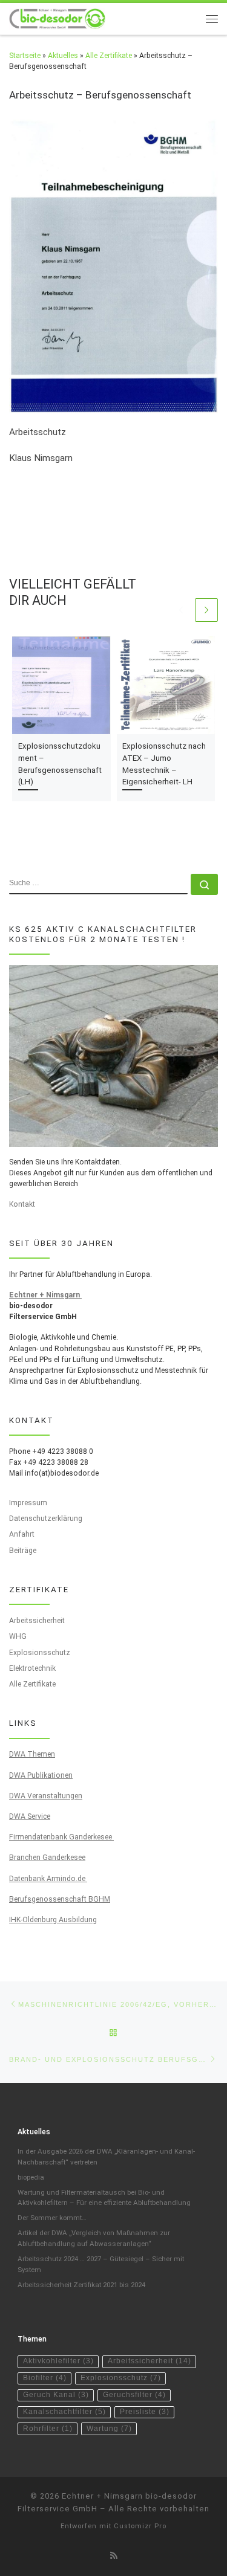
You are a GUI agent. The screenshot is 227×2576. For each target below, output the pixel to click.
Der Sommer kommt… (52, 2218)
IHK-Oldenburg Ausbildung (53, 1920)
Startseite (25, 56)
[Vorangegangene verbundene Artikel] (181, 610)
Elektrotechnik (32, 1668)
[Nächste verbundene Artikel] (206, 610)
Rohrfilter (48, 2429)
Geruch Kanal (56, 2395)
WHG (18, 1636)
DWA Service (30, 1816)
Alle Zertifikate (109, 56)
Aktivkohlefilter (58, 2361)
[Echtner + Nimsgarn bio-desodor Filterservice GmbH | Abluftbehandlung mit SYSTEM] (57, 18)
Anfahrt (22, 1534)
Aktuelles (63, 56)
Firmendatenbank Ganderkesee (61, 1837)
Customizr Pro (140, 2526)
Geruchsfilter (134, 2395)
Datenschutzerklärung (46, 1519)
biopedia (31, 2177)
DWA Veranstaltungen (46, 1796)
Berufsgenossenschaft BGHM (60, 1899)
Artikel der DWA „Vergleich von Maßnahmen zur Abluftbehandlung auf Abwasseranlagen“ (94, 2238)
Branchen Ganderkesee (47, 1858)
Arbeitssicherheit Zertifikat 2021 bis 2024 (81, 2285)
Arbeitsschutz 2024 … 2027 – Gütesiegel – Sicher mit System (101, 2264)
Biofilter (45, 2378)
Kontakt (22, 1204)
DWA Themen (32, 1754)
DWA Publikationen (41, 1775)
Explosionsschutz (40, 1653)
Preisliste (145, 2412)
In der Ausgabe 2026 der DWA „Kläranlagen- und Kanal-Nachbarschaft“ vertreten (106, 2157)
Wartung (109, 2429)
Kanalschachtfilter (64, 2412)
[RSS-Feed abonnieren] (114, 2556)
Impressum (28, 1503)
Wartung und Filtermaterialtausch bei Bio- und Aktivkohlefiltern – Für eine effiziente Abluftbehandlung (104, 2198)
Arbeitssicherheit (37, 1621)
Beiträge (23, 1551)
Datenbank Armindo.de (48, 1879)
